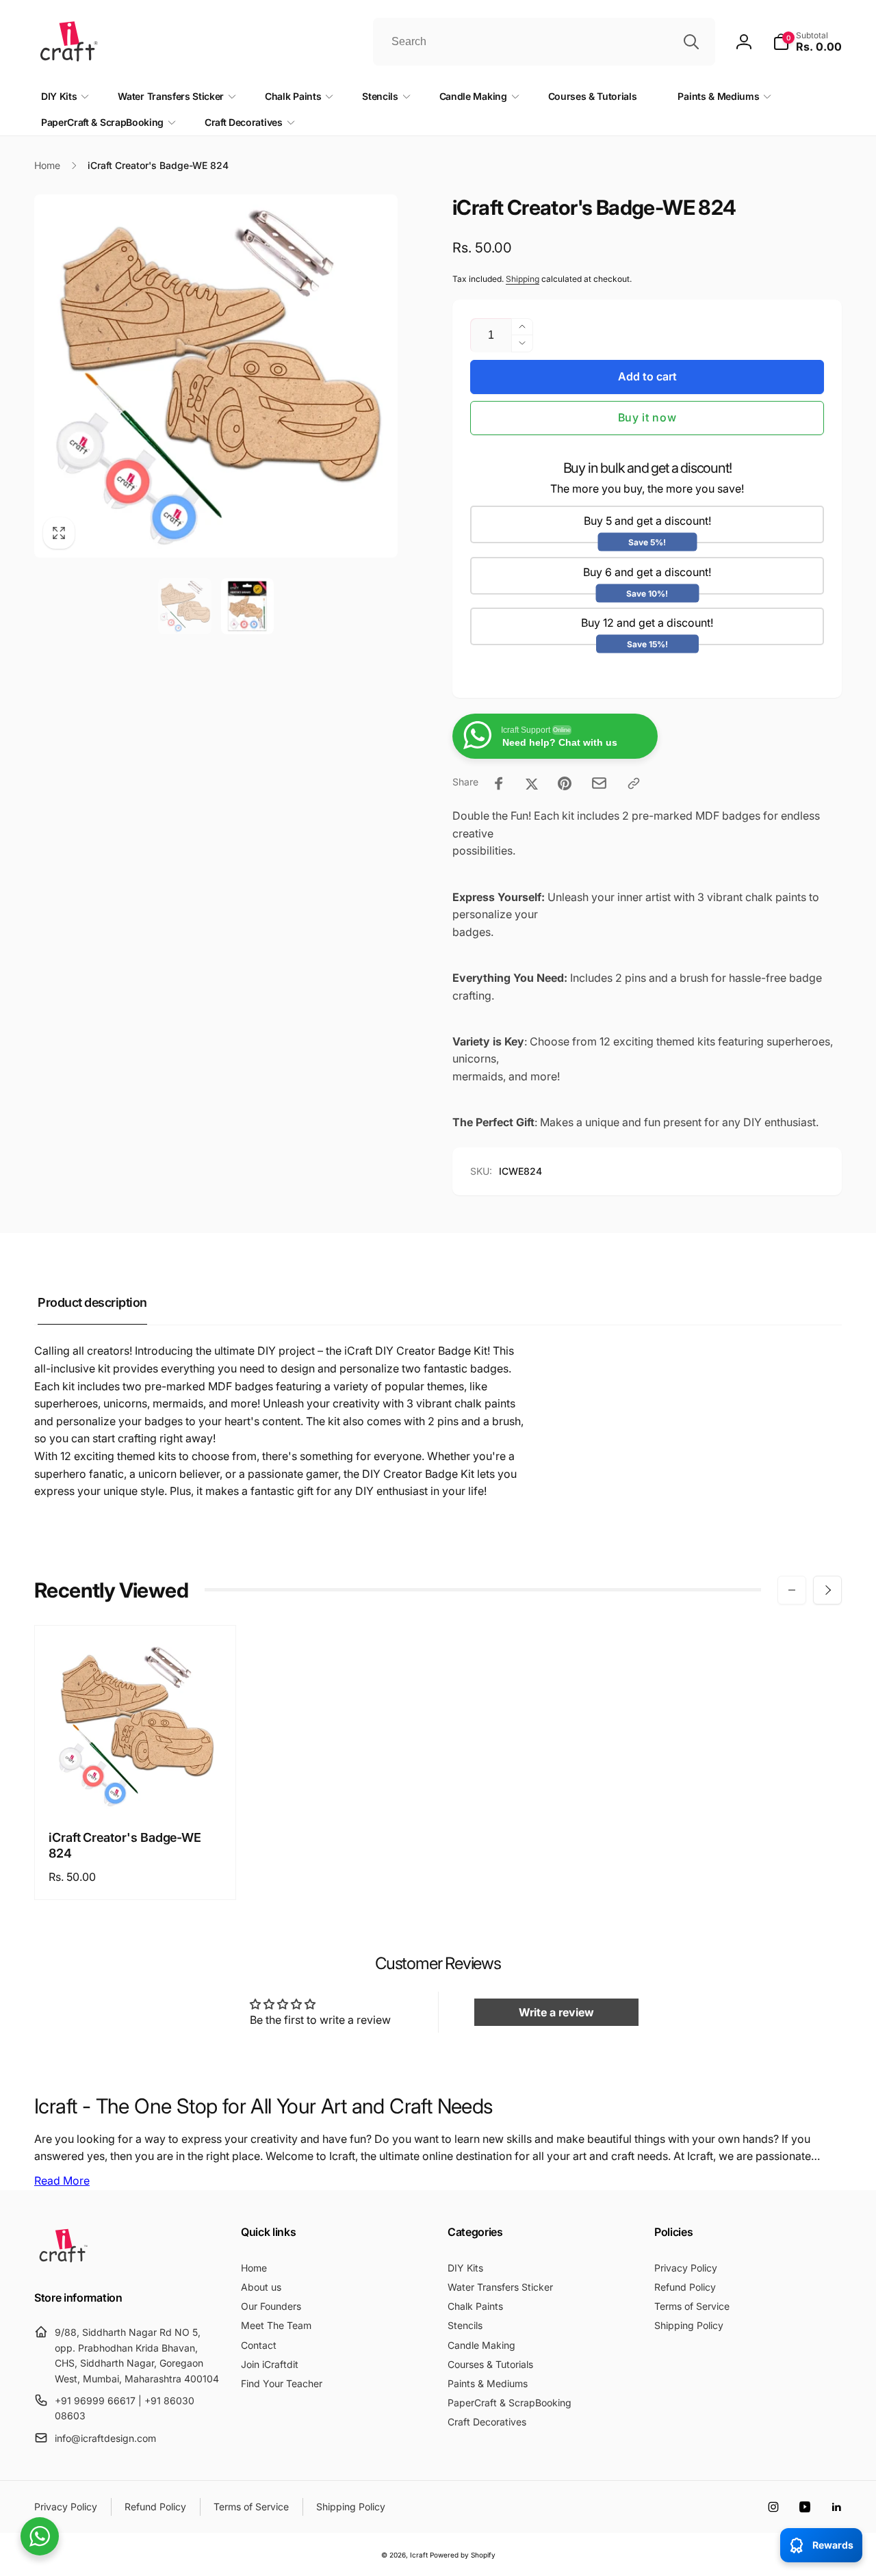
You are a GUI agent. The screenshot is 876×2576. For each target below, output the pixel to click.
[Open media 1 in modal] (216, 376)
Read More (62, 2181)
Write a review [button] (556, 2012)
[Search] (691, 42)
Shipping (523, 279)
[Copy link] (634, 783)
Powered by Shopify (463, 2555)
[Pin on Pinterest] (565, 783)
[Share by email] (599, 783)
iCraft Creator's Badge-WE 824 (125, 1845)
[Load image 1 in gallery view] (185, 606)
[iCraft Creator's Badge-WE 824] (136, 1787)
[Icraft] (63, 2262)
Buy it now (647, 417)
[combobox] (544, 42)
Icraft (419, 2555)
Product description (92, 1302)
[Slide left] (792, 1590)
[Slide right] (827, 1590)
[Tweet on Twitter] (532, 783)
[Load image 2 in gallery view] (248, 606)
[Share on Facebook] (499, 783)
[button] (807, 42)
